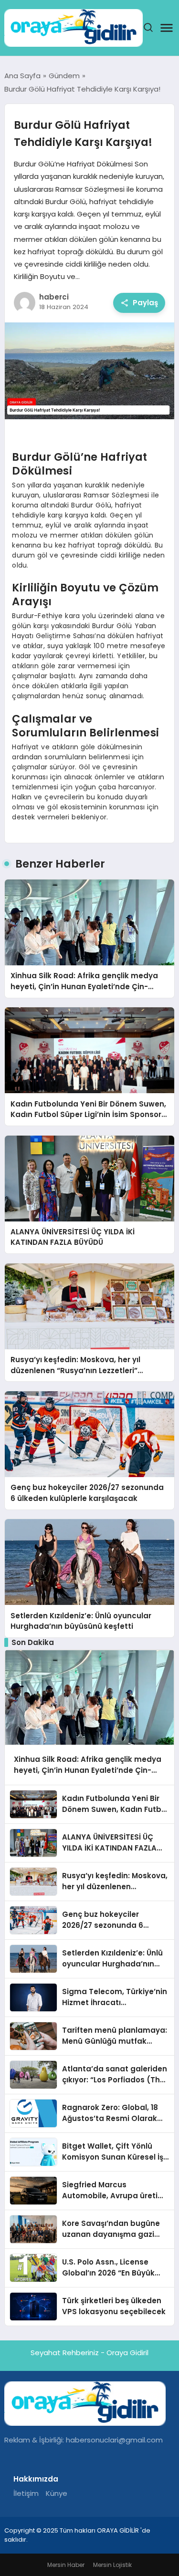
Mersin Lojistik (112, 2565)
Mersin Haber (66, 2565)
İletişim (26, 2493)
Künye (57, 2493)
